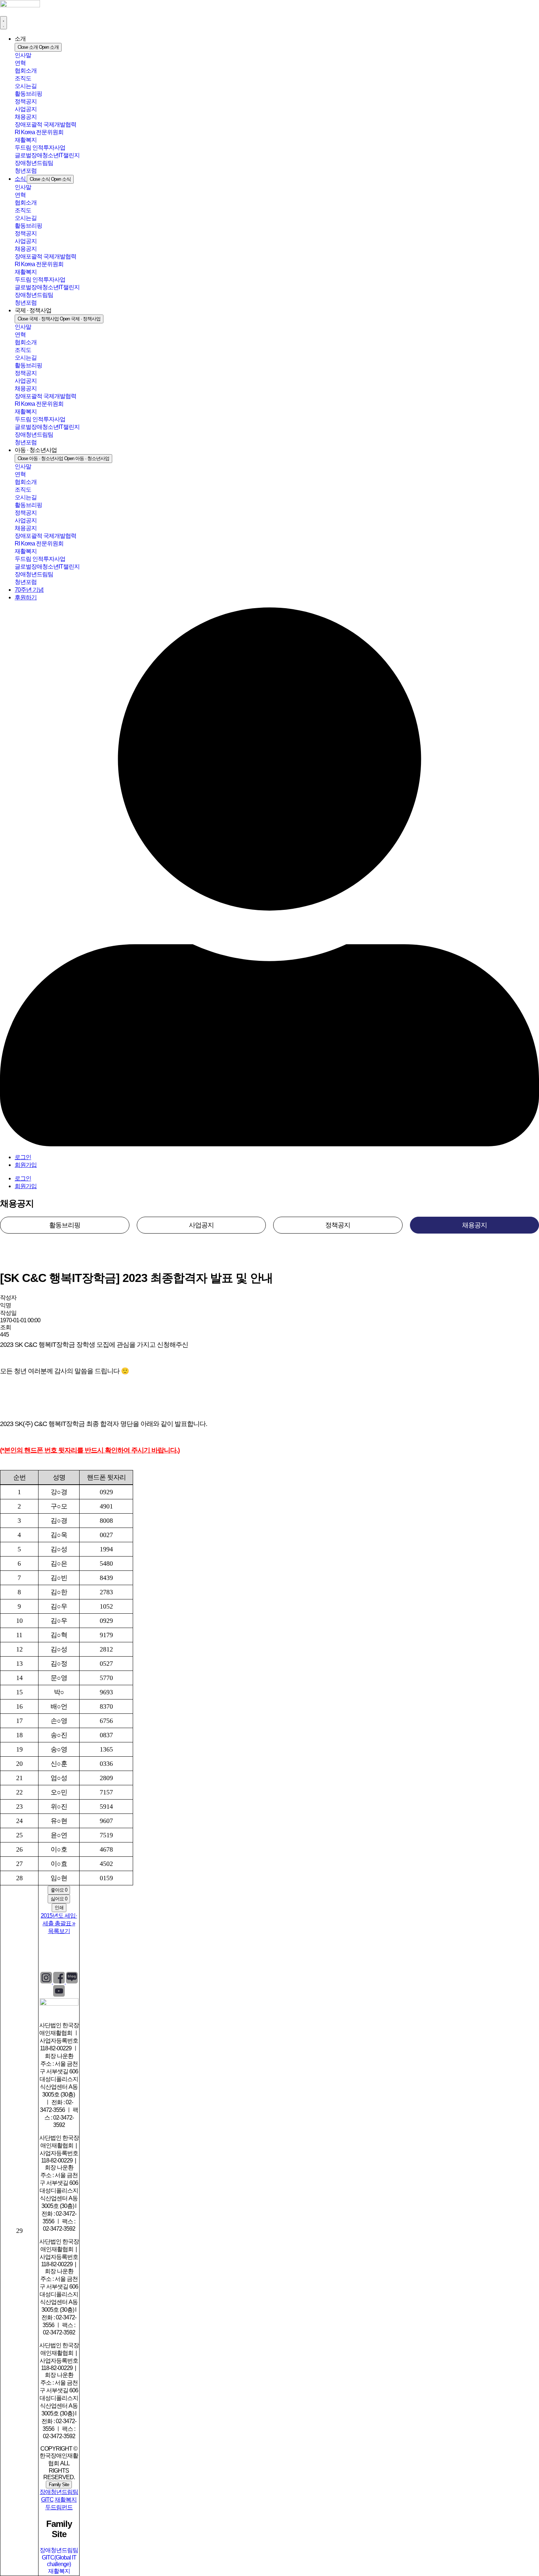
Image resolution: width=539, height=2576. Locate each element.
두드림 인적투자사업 (40, 148)
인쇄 (59, 1908)
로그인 (23, 1157)
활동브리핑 (28, 94)
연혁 (20, 63)
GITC (47, 2500)
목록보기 (59, 1931)
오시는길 (26, 86)
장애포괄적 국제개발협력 (45, 124)
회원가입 (26, 1165)
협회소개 (26, 71)
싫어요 (59, 1899)
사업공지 (26, 109)
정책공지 (26, 101)
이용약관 (66, 1952)
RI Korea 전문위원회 (39, 132)
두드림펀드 (59, 2507)
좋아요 (59, 1890)
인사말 (23, 55)
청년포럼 (26, 171)
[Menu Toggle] (3, 23)
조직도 (23, 78)
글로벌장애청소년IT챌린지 (47, 155)
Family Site (59, 2485)
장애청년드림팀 (34, 163)
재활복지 (26, 140)
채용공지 (26, 117)
